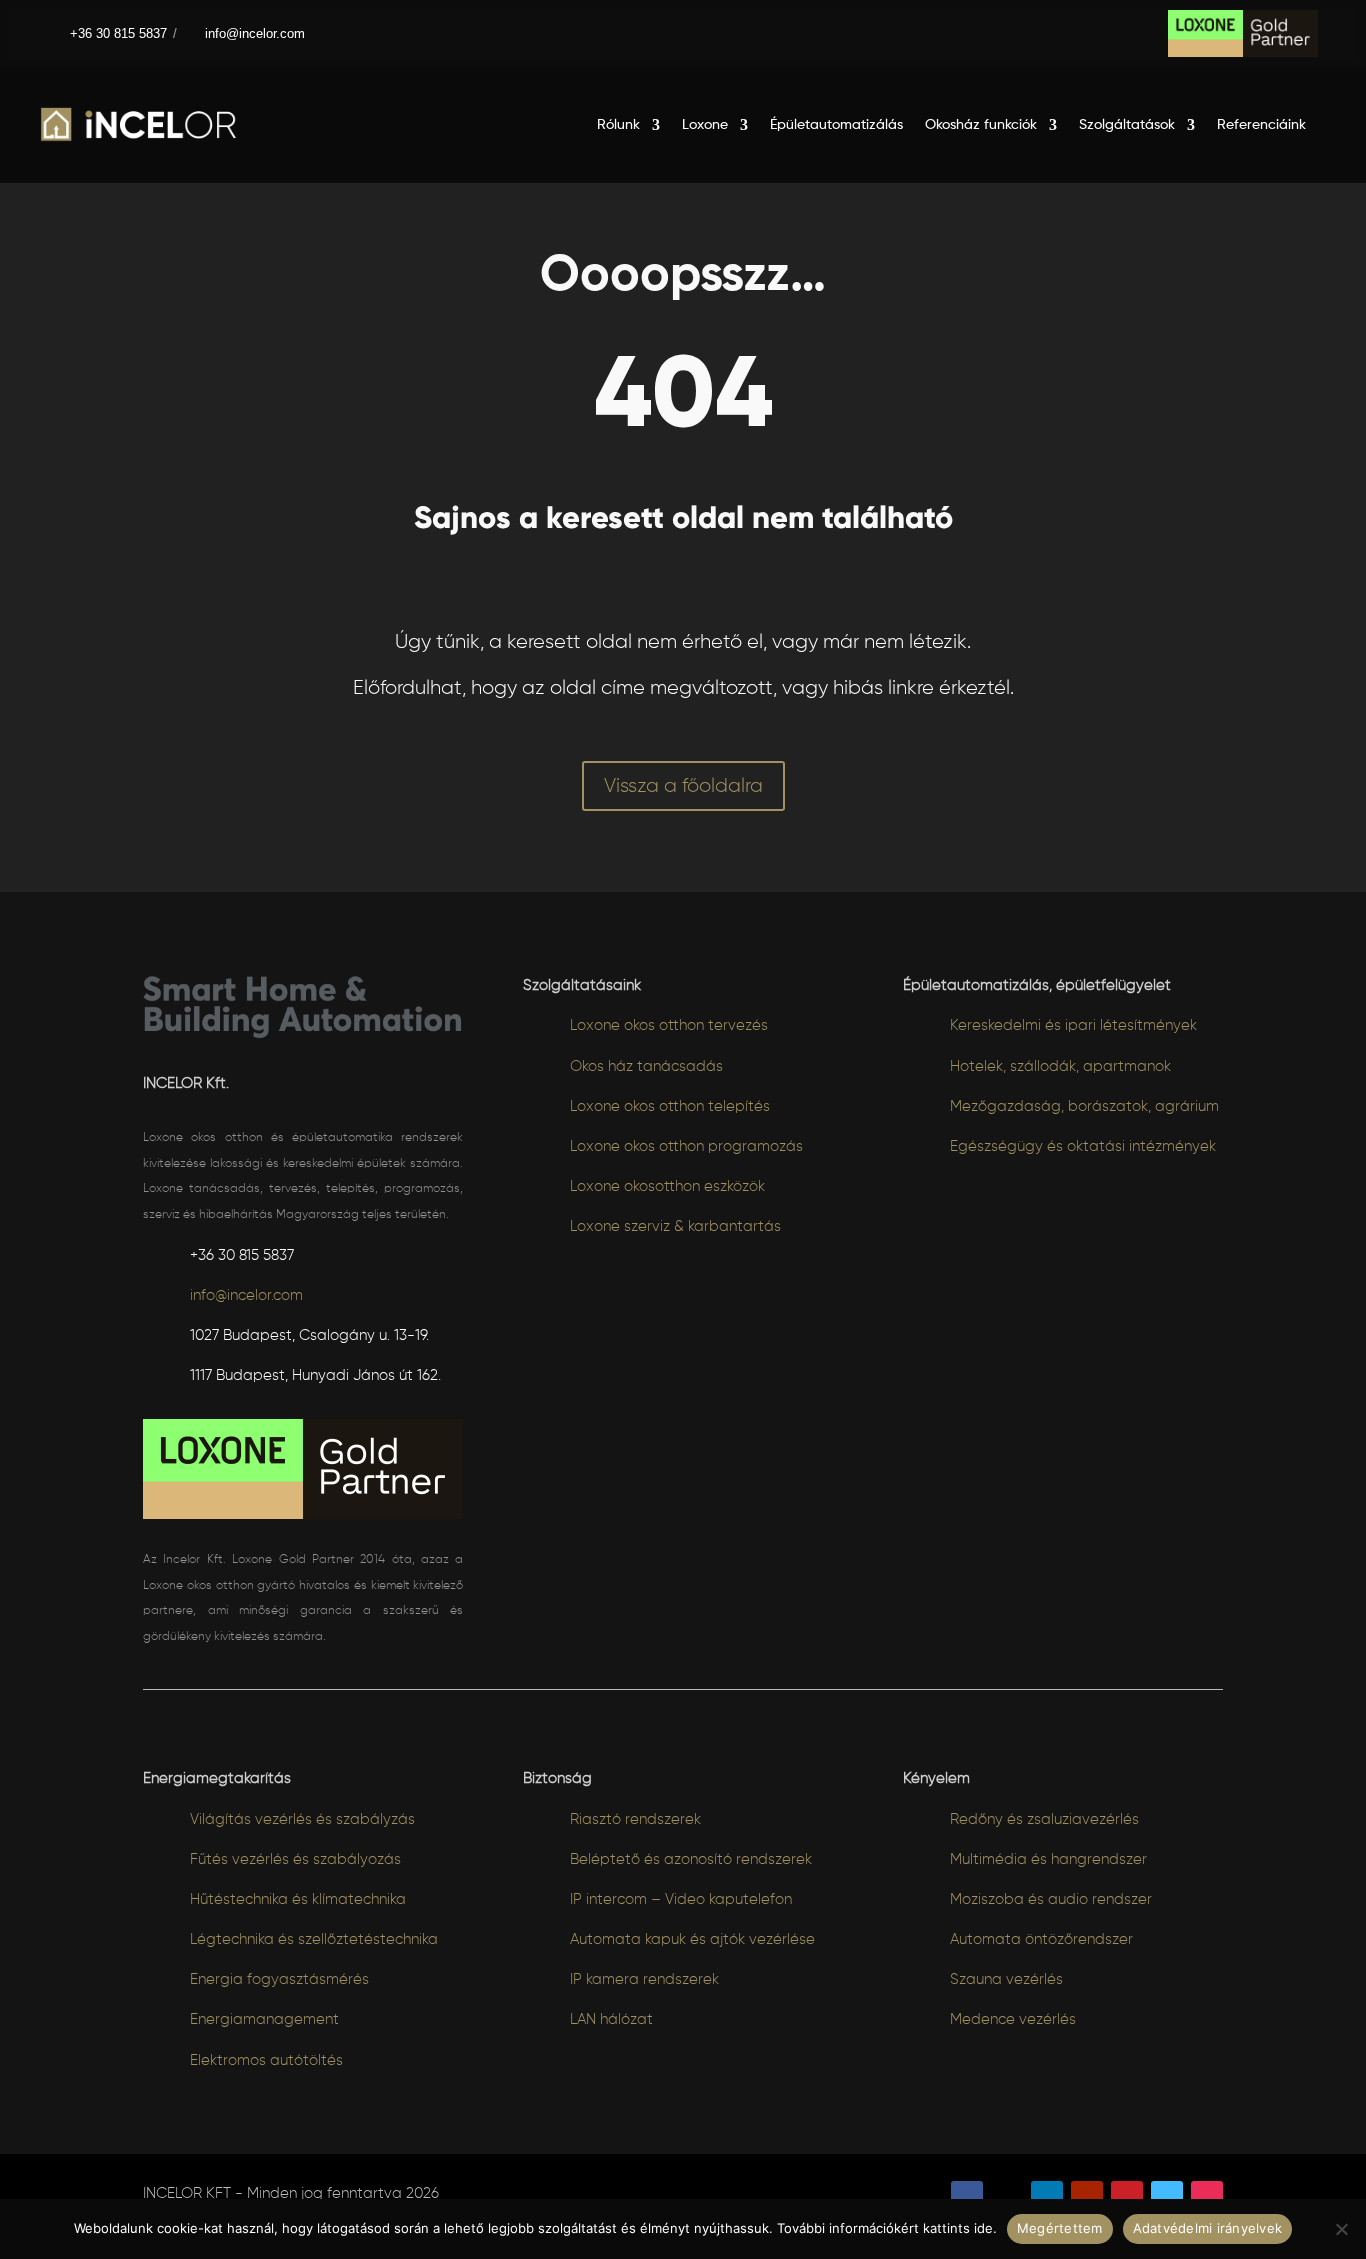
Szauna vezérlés (1006, 1979)
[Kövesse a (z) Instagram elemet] (1207, 2197)
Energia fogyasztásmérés (279, 1979)
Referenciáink (1261, 125)
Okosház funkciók (981, 125)
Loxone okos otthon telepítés (670, 1106)
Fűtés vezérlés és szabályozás (295, 1859)
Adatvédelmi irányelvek (1208, 2228)
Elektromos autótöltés (266, 2060)
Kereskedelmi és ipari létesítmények (1073, 1025)
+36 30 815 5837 (114, 33)
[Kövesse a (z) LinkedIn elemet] (1047, 2197)
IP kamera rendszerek (644, 1979)
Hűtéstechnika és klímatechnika (298, 1899)
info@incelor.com (255, 33)
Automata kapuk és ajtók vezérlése (692, 1939)
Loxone (705, 125)
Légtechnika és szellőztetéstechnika (314, 1939)
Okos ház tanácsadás (646, 1066)
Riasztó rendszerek (635, 1819)
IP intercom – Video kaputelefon (681, 1899)
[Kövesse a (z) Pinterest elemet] (1127, 2197)
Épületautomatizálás (836, 125)
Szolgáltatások (1127, 125)
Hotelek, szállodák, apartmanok (1060, 1066)
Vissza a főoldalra (683, 786)
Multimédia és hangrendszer (1048, 1859)
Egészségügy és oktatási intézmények (1083, 1146)
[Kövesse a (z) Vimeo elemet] (1167, 2197)
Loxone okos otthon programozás (686, 1146)
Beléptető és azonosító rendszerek (691, 1859)
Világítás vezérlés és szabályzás (302, 1819)
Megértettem (1060, 2228)
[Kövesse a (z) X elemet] (1007, 2197)
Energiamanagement (264, 2019)
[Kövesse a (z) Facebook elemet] (967, 2197)
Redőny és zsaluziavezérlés (1044, 1819)
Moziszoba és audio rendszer (1051, 1899)
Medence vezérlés (1013, 2019)
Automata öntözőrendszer (1041, 1939)
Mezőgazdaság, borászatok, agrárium (1084, 1106)
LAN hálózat (611, 2019)
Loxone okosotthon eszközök (667, 1186)
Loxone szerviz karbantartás (675, 1226)
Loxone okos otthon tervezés (669, 1025)
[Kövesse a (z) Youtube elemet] (1087, 2197)
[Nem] (1341, 2229)
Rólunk (618, 125)
